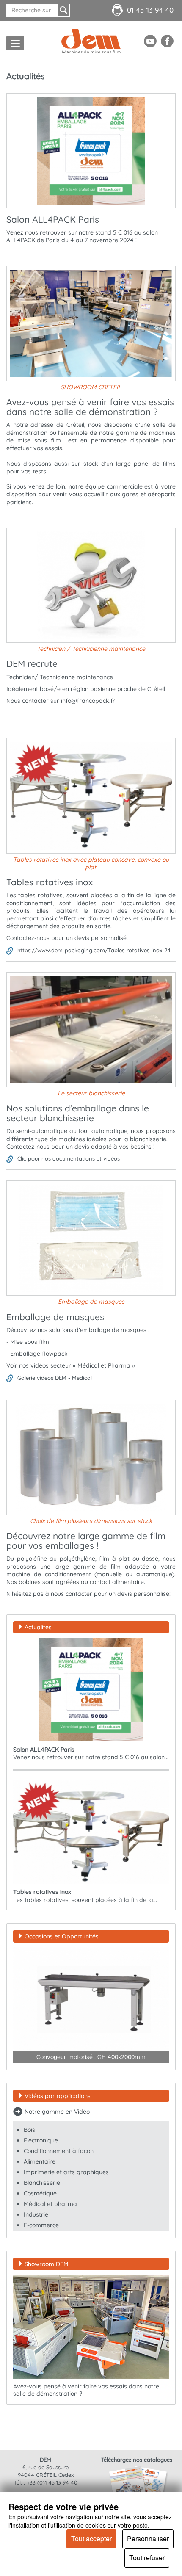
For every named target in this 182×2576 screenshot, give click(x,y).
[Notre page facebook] (167, 45)
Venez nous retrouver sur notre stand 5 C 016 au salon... (91, 1753)
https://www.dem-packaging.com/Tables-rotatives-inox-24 (94, 950)
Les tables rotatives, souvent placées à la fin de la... (85, 1896)
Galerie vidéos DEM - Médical (55, 1378)
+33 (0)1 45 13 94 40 (52, 2482)
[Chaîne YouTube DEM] (150, 45)
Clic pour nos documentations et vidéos (69, 1158)
